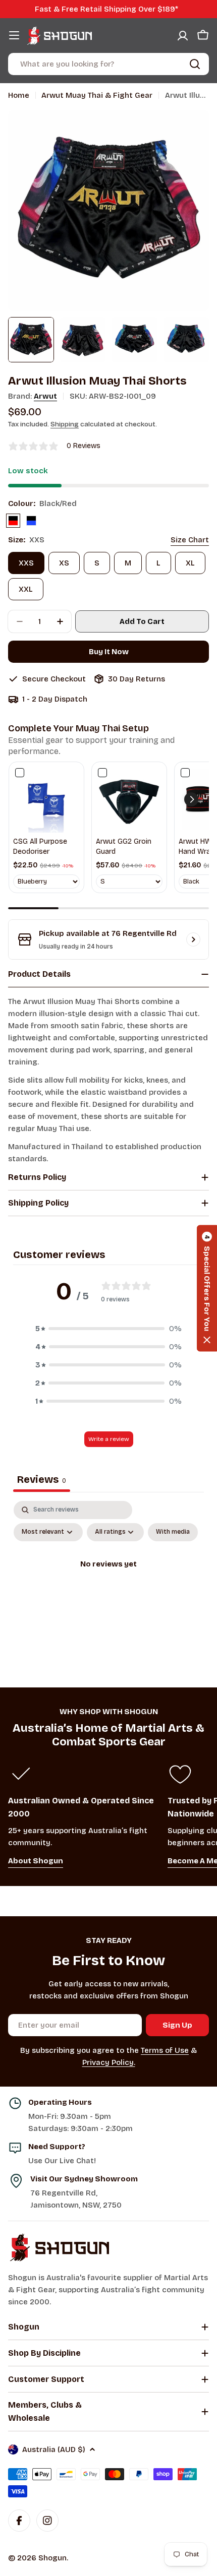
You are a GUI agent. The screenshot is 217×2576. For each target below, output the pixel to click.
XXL (26, 589)
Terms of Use (165, 2050)
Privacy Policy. (109, 2062)
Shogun (52, 2558)
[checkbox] (173, 1532)
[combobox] (108, 64)
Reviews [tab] (42, 1479)
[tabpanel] (108, 1587)
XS (64, 563)
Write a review (109, 1439)
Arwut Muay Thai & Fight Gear (97, 95)
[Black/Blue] (31, 521)
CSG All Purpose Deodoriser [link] (40, 846)
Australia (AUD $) (54, 2449)
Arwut (45, 396)
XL (190, 563)
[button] (191, 799)
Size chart (190, 540)
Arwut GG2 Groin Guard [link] (124, 846)
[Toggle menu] (14, 35)
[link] (46, 799)
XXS (26, 563)
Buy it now (109, 652)
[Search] (195, 64)
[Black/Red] (13, 521)
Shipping (65, 424)
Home (19, 95)
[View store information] (193, 939)
